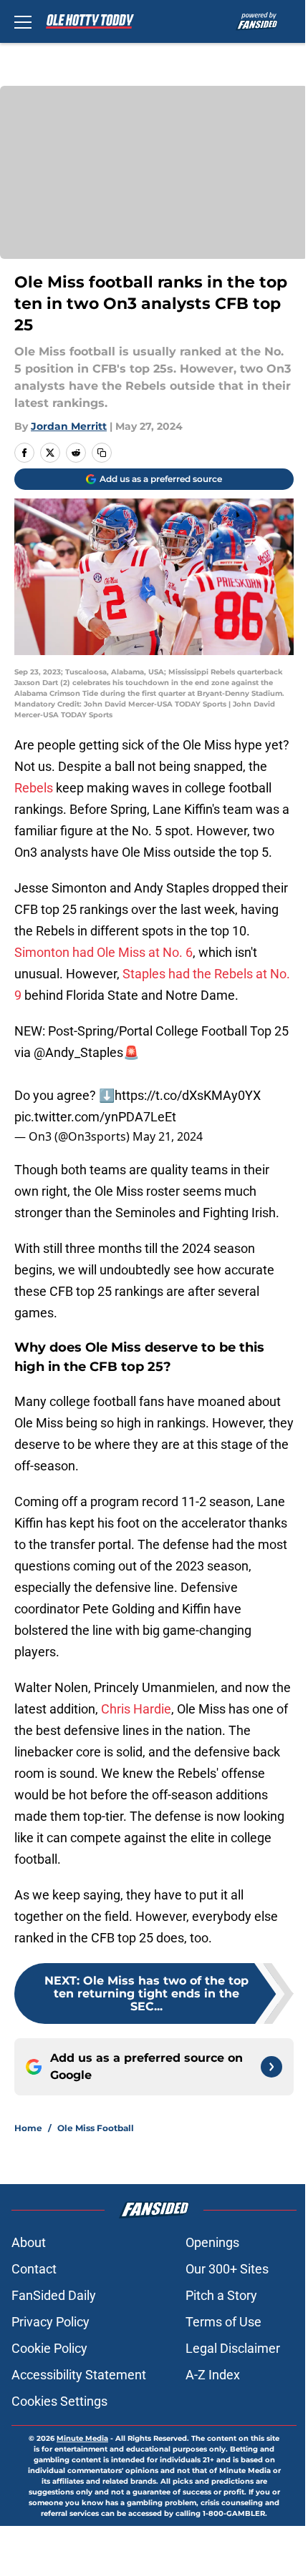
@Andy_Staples (78, 1052)
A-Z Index (213, 2375)
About (29, 2242)
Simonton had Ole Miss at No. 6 (104, 952)
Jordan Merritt (69, 426)
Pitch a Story (221, 2295)
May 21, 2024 (168, 1136)
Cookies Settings (59, 2401)
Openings (212, 2242)
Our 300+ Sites (227, 2269)
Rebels (34, 788)
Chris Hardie (135, 1709)
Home (28, 2128)
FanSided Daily (54, 2295)
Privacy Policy (50, 2322)
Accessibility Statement (79, 2375)
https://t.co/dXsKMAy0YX (188, 1095)
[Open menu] (23, 21)
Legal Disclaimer (233, 2348)
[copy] (102, 453)
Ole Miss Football (96, 2128)
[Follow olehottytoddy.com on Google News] (271, 2067)
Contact (34, 2269)
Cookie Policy (49, 2348)
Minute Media (82, 2438)
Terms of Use (223, 2322)
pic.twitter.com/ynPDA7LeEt (95, 1117)
